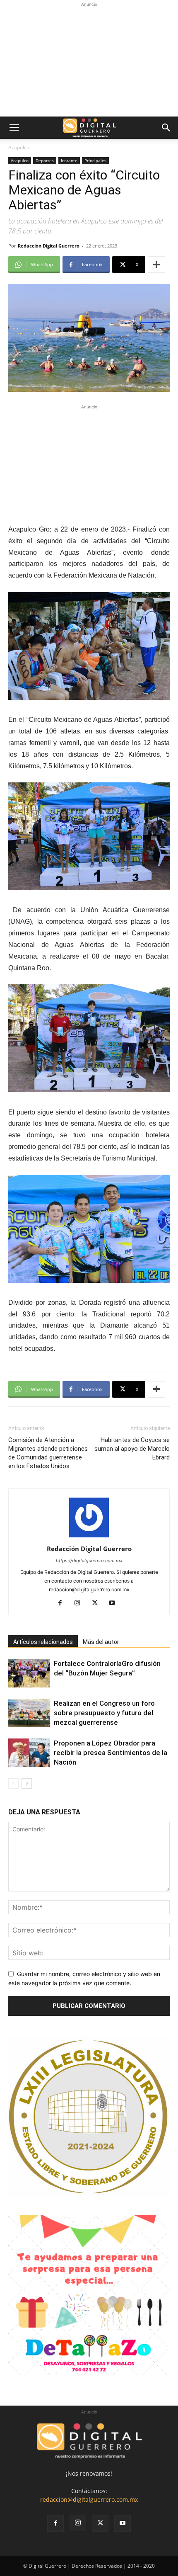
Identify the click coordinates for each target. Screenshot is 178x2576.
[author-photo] (89, 1537)
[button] (14, 128)
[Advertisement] (89, 61)
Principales (95, 160)
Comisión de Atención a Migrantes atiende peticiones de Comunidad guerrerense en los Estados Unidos (48, 1453)
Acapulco (19, 147)
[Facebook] (63, 1603)
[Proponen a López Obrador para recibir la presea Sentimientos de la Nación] (29, 1753)
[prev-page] (13, 1783)
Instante (69, 160)
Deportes (45, 160)
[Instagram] (81, 1603)
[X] (98, 1603)
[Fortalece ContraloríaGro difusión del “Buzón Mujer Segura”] (29, 1673)
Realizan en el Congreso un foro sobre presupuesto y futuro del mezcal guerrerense (104, 1713)
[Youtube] (115, 1603)
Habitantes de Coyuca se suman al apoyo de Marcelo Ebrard (132, 1449)
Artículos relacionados (43, 1642)
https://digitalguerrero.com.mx (89, 1561)
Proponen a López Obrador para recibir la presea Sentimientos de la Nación (111, 1753)
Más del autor (101, 1642)
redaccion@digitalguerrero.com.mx (89, 2500)
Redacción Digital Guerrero (49, 246)
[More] (156, 265)
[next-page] (27, 1783)
